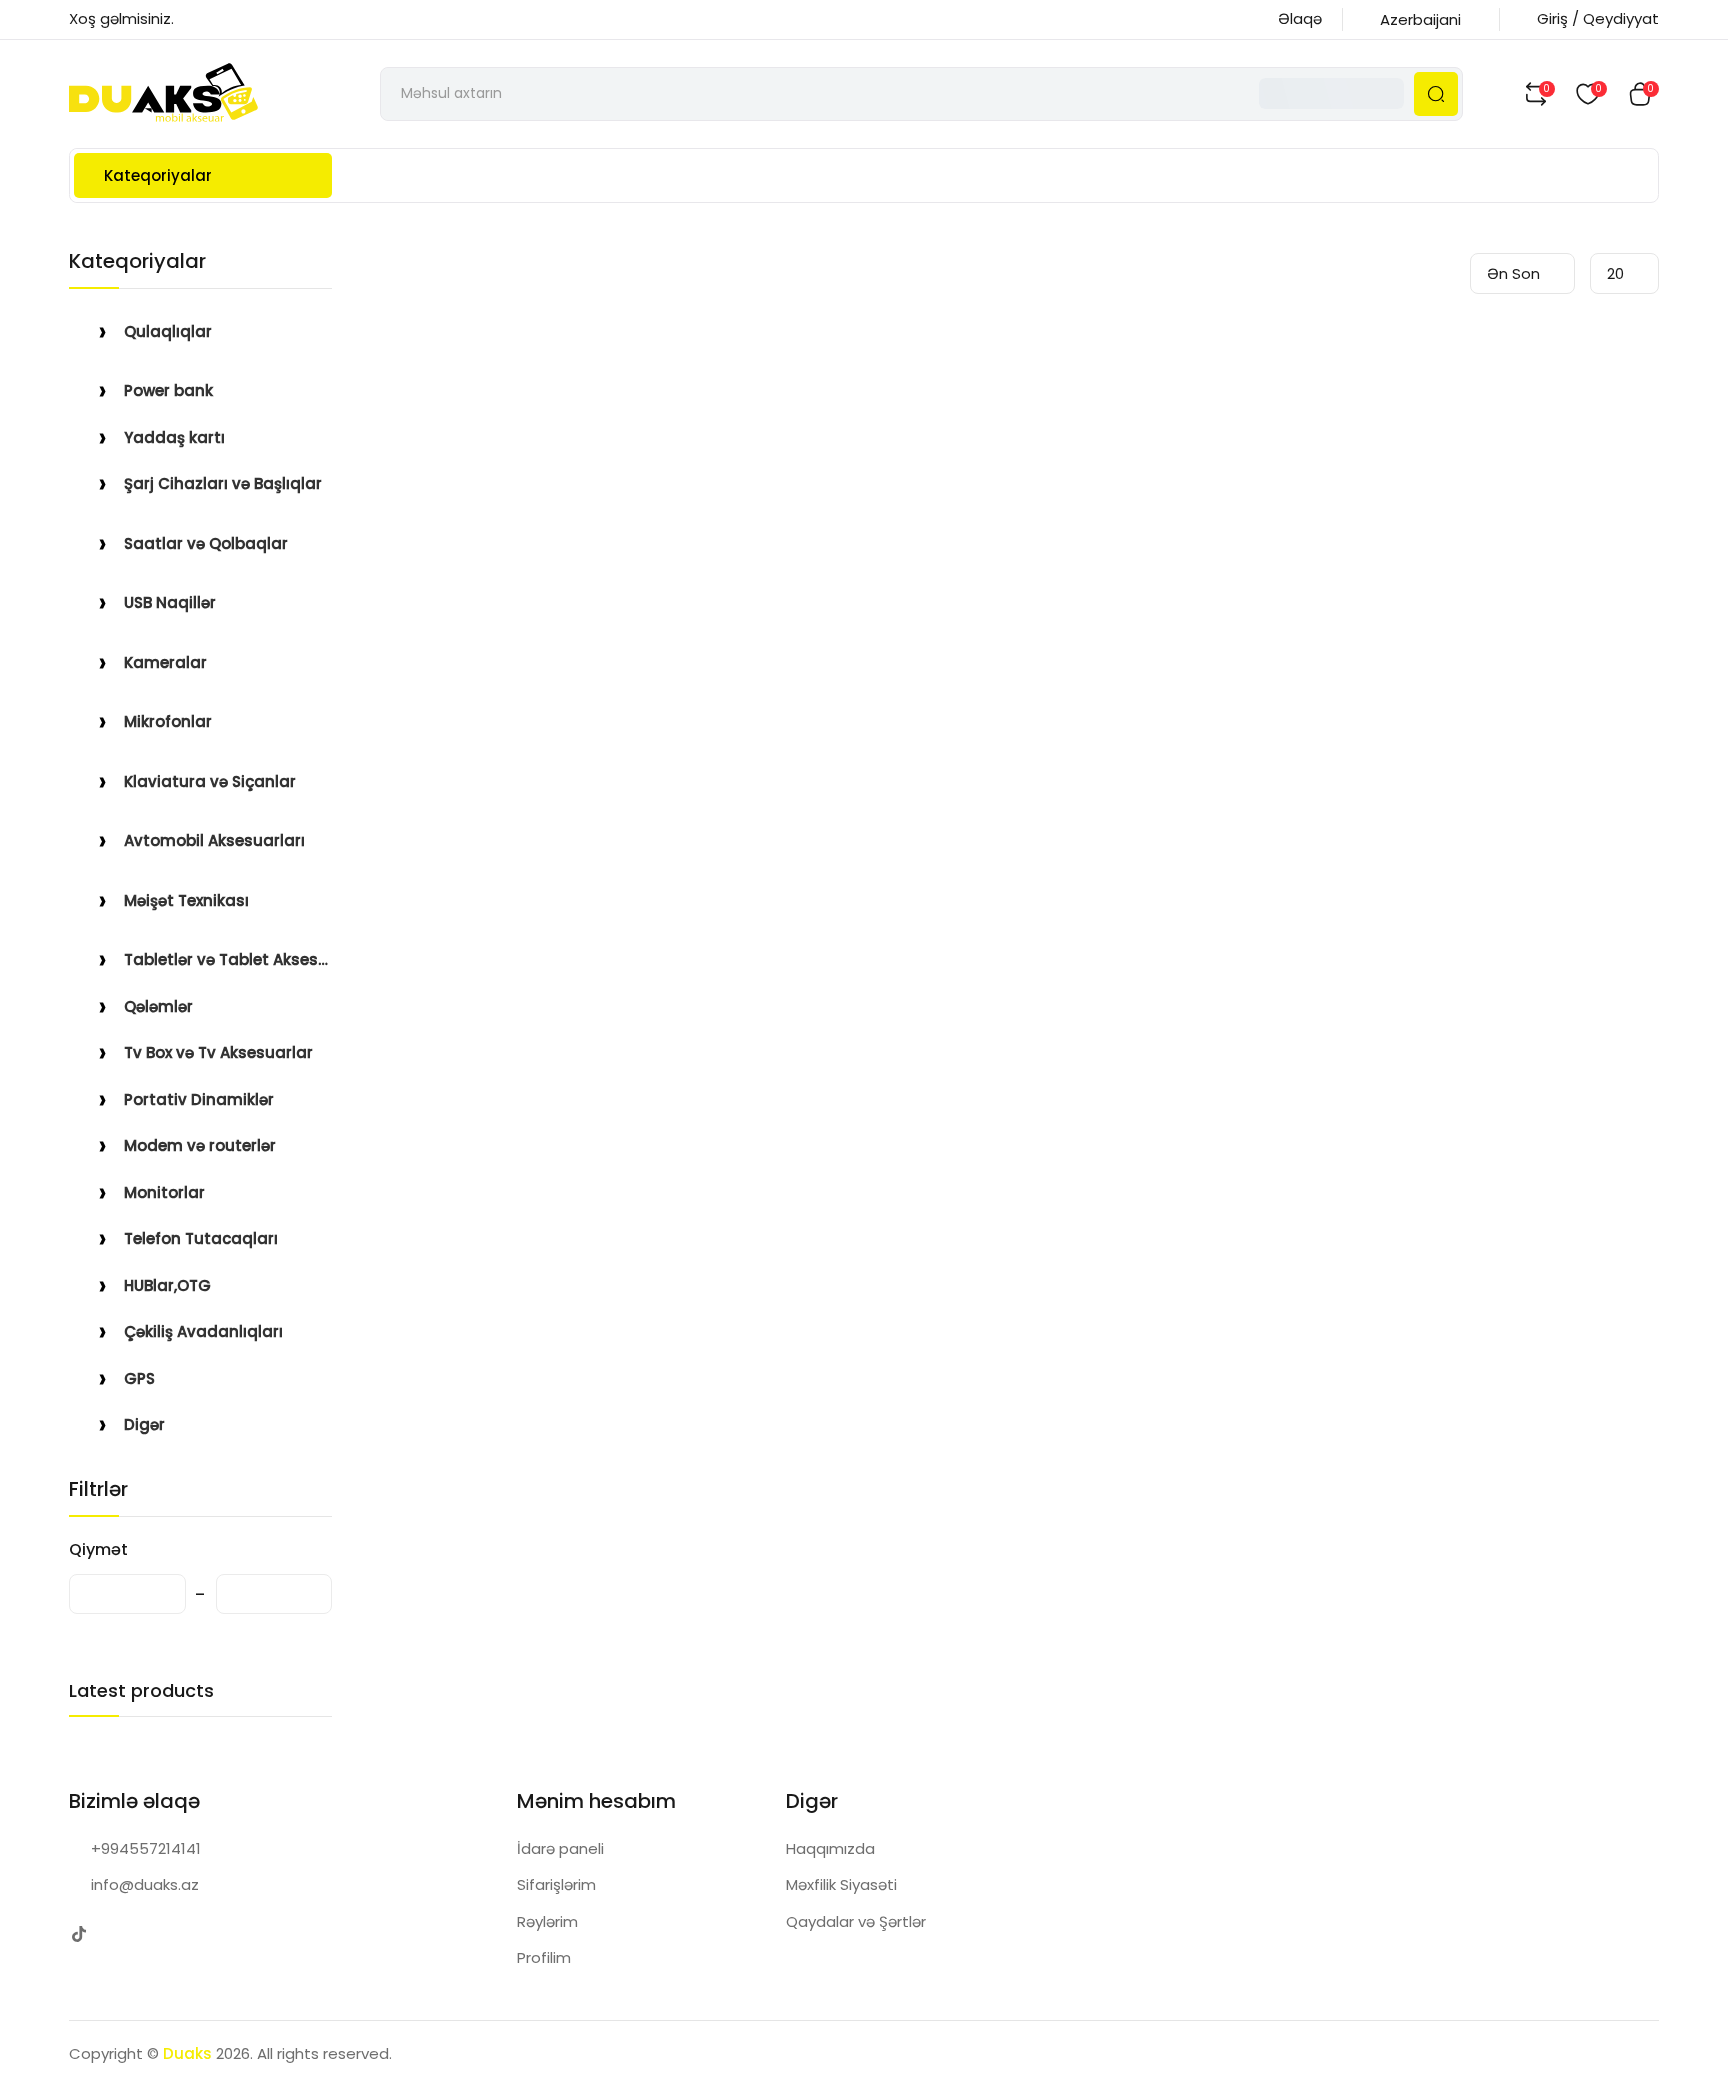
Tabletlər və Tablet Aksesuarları (228, 959)
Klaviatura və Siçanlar (210, 781)
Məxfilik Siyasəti (841, 1884)
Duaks (187, 2053)
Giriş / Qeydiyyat (1598, 18)
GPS (139, 1378)
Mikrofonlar (168, 721)
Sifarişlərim (556, 1884)
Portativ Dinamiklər (199, 1099)
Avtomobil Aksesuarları (214, 840)
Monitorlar (164, 1192)
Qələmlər (158, 1006)
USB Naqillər (170, 602)
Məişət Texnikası (186, 900)
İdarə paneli (560, 1848)
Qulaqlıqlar (168, 331)
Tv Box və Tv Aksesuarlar (218, 1052)
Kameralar (165, 662)
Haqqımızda (830, 1848)
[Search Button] (1436, 94)
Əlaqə (1300, 18)
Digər (144, 1424)
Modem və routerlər (200, 1145)
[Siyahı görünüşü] (1445, 273)
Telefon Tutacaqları (201, 1238)
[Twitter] (78, 1934)
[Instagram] (118, 1934)
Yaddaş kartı (174, 437)
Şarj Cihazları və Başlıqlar (223, 483)
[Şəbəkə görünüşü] (1413, 273)
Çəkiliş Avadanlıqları (203, 1331)
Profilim (544, 1957)
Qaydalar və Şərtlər (856, 1921)
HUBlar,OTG (167, 1285)
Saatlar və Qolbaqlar (206, 543)
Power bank (168, 390)
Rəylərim (547, 1921)
